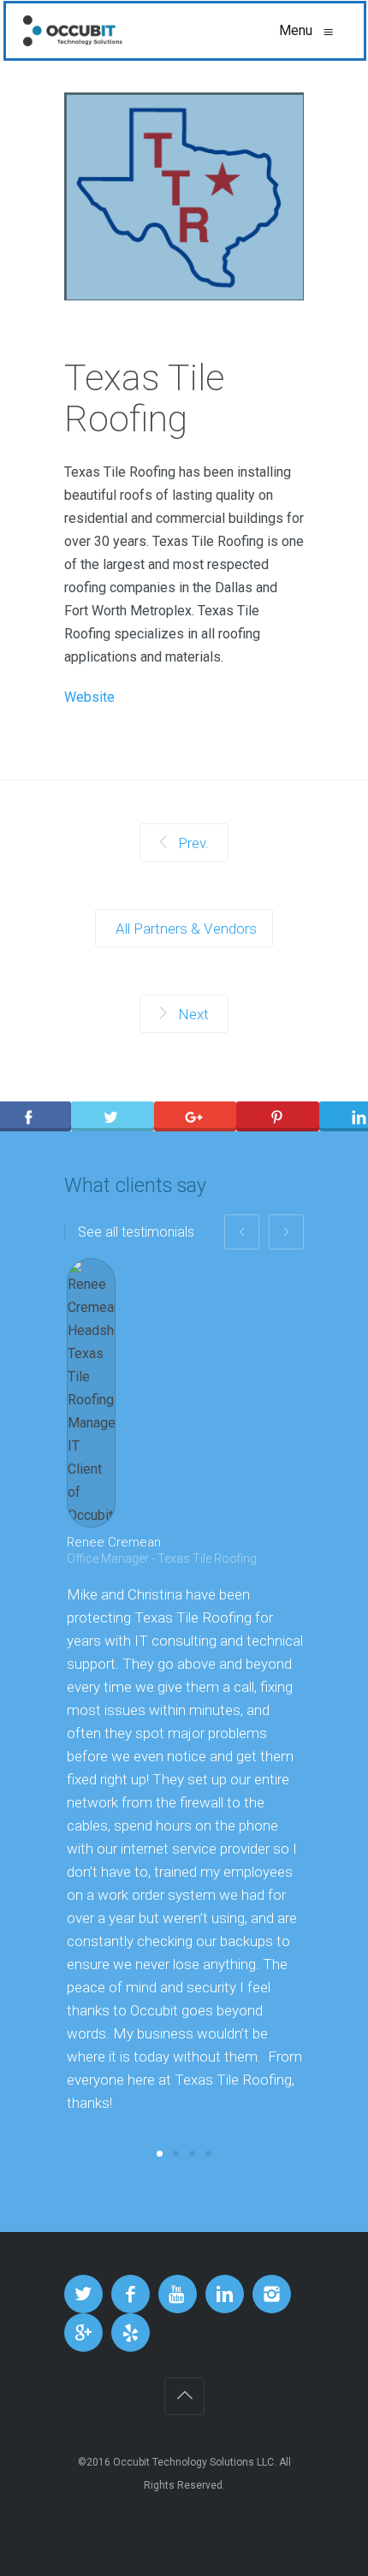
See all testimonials (136, 1232)
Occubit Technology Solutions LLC (193, 2462)
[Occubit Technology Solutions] (73, 31)
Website (89, 697)
